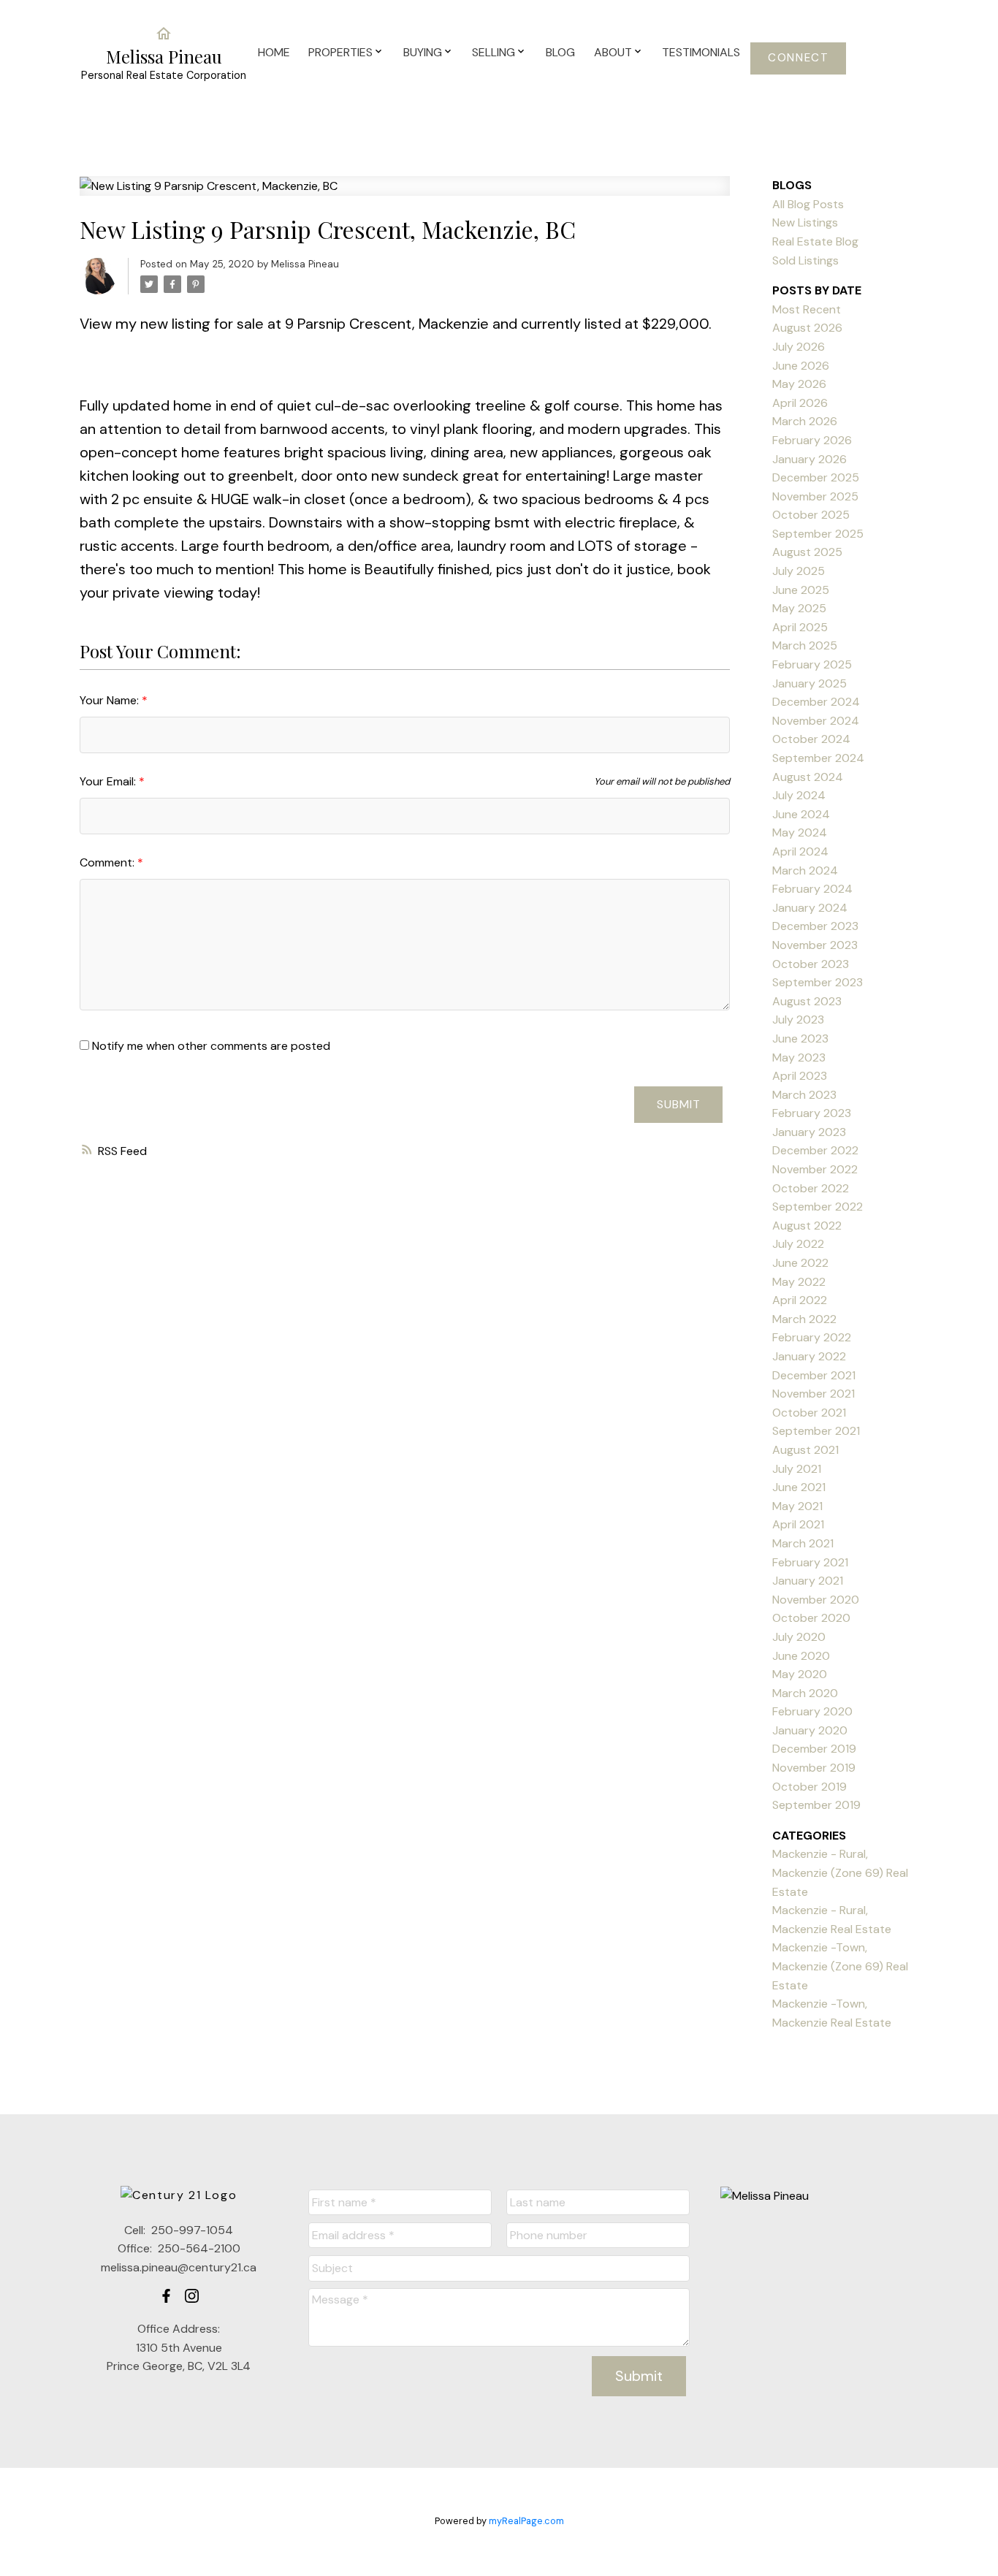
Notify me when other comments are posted (210, 1046)
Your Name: (111, 700)
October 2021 (809, 1413)
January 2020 (810, 1730)
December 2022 (815, 1150)
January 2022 (809, 1356)
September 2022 (818, 1207)
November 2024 (816, 721)
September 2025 (818, 534)
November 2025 (815, 496)
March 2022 (804, 1319)
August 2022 (807, 1226)
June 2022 (800, 1263)
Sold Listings (805, 260)
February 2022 (812, 1337)
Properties (340, 52)
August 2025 (807, 552)
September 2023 (818, 982)
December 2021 (814, 1375)
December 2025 (816, 477)
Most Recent (807, 309)
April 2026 (800, 403)
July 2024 (799, 795)
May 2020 (800, 1674)
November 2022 (815, 1169)
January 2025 (810, 683)
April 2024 (800, 851)
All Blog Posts (808, 204)
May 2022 (799, 1282)
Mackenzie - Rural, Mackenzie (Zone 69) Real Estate (840, 1872)
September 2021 (816, 1431)
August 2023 (807, 1001)
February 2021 (810, 1562)
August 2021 (805, 1450)
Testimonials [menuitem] (701, 52)
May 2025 (799, 608)
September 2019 (816, 1805)
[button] (798, 58)
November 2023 (815, 945)
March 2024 (805, 870)
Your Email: (109, 781)
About (613, 52)
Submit (679, 1104)
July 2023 (798, 1020)
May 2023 (799, 1058)
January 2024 (810, 908)
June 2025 (801, 590)
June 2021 (799, 1487)
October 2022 (811, 1188)
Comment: (108, 862)
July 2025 (799, 571)
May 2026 (799, 384)
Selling (494, 52)
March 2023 (804, 1095)
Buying (423, 52)
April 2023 (800, 1076)
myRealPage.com (526, 2521)
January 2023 (809, 1132)
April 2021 (798, 1524)
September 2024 (818, 758)
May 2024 (800, 832)
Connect (798, 58)
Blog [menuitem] (560, 52)
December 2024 (816, 702)
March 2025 (805, 645)
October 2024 (811, 739)
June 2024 (801, 814)
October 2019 (810, 1787)
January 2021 (808, 1581)
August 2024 (808, 777)
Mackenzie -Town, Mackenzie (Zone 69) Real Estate (840, 1966)
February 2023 (812, 1113)
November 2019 (814, 1768)
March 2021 (803, 1543)
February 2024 (812, 889)
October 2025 (811, 515)
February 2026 (812, 440)
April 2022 (800, 1300)
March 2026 (805, 421)
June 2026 (801, 366)
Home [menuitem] (274, 52)
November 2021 (814, 1394)
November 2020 (816, 1600)
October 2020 (811, 1618)
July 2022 (798, 1244)
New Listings (805, 222)
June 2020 (801, 1656)
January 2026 (810, 459)
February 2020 (812, 1711)
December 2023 (815, 926)
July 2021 (797, 1469)
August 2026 (807, 328)
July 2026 (799, 347)
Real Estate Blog (815, 241)
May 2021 (797, 1506)
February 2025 (812, 664)
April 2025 (800, 627)
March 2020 (805, 1693)
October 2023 (811, 964)
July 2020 (799, 1637)
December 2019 (814, 1749)
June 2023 (800, 1039)
